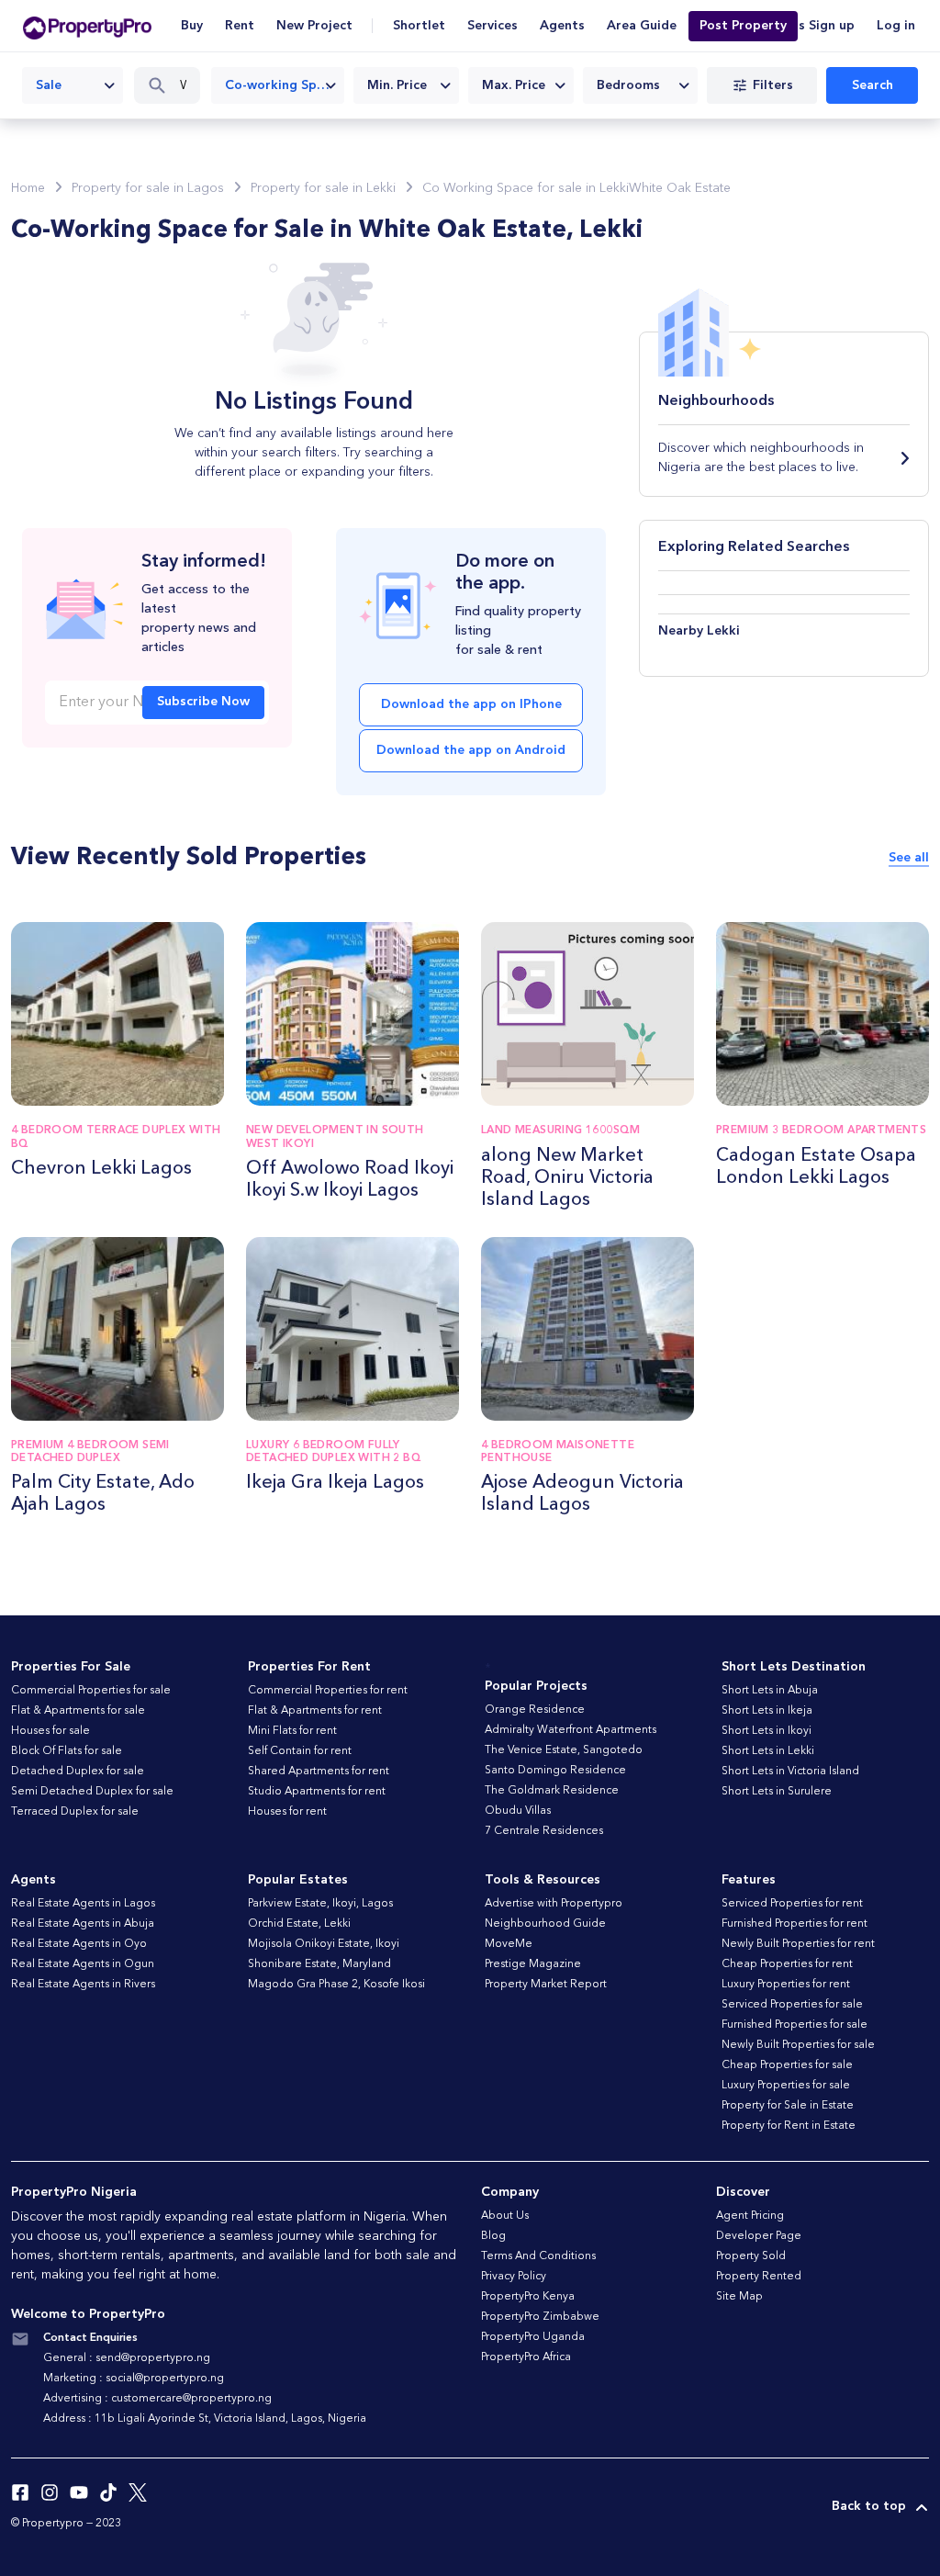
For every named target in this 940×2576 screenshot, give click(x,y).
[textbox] (406, 85)
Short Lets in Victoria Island (790, 1772)
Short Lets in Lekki (768, 1751)
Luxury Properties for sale (786, 2086)
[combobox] (73, 85)
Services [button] (492, 26)
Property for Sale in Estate (788, 2106)
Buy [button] (192, 26)
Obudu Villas (518, 1811)
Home (28, 188)
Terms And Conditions (538, 2256)
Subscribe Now (203, 702)
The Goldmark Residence (552, 1791)
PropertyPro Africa (526, 2357)
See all (909, 858)
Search (873, 85)
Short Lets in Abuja (770, 1691)
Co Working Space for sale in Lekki (526, 188)
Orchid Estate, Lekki (299, 1924)
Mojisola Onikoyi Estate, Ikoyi (324, 1944)
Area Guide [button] (642, 26)
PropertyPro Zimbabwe (540, 2317)
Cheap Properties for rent (787, 1964)
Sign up (832, 26)
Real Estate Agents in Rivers (83, 1985)
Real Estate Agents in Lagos (83, 1904)
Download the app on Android (471, 750)
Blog (493, 2236)
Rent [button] (240, 26)
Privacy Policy (514, 2277)
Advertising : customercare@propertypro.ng (157, 2399)
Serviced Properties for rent (792, 1904)
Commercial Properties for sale (91, 1691)
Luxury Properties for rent (786, 1985)
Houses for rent (287, 1812)
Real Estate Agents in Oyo (79, 1944)
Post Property (743, 26)
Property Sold (751, 2256)
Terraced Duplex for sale (75, 1812)
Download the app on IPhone (471, 704)
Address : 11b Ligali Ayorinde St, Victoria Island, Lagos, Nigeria (205, 2419)
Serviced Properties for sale (792, 2005)
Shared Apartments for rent (319, 1772)
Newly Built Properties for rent (798, 1944)
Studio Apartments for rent (317, 1792)
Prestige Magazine (533, 1964)
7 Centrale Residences (544, 1831)
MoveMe (509, 1944)
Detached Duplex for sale (78, 1772)
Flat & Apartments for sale (78, 1711)
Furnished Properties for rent (795, 1924)
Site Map (739, 2297)
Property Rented (759, 2277)
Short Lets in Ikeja (767, 1711)
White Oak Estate (680, 188)
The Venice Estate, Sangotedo (564, 1750)
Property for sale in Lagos (148, 188)
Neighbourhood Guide (545, 1924)
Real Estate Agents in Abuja (83, 1924)
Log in (896, 26)
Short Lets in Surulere (777, 1792)
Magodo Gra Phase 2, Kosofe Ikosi (336, 1985)
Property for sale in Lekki (323, 188)
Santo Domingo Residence (555, 1771)
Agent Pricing (750, 2216)
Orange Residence (535, 1710)
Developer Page (759, 2236)
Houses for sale (50, 1731)
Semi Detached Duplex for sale (92, 1792)
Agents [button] (562, 26)
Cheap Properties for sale (787, 2065)
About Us (505, 2216)
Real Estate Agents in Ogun (83, 1964)
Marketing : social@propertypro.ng (134, 2379)
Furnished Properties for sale (795, 2025)
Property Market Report (546, 1985)
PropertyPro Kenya (528, 2297)
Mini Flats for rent (292, 1731)
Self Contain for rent (300, 1751)
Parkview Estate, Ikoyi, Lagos (320, 1904)
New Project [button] (314, 26)
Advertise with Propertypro (554, 1904)
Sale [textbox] (49, 85)
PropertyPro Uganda (533, 2337)
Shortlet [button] (419, 26)
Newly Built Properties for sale (798, 2045)
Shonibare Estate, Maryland (319, 1964)
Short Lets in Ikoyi (767, 1731)
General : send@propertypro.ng (127, 2358)
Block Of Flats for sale (67, 1751)
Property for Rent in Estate (789, 2126)
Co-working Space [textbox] (281, 85)
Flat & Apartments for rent (315, 1711)
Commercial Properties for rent (328, 1691)
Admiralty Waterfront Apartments (571, 1730)
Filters (773, 85)
